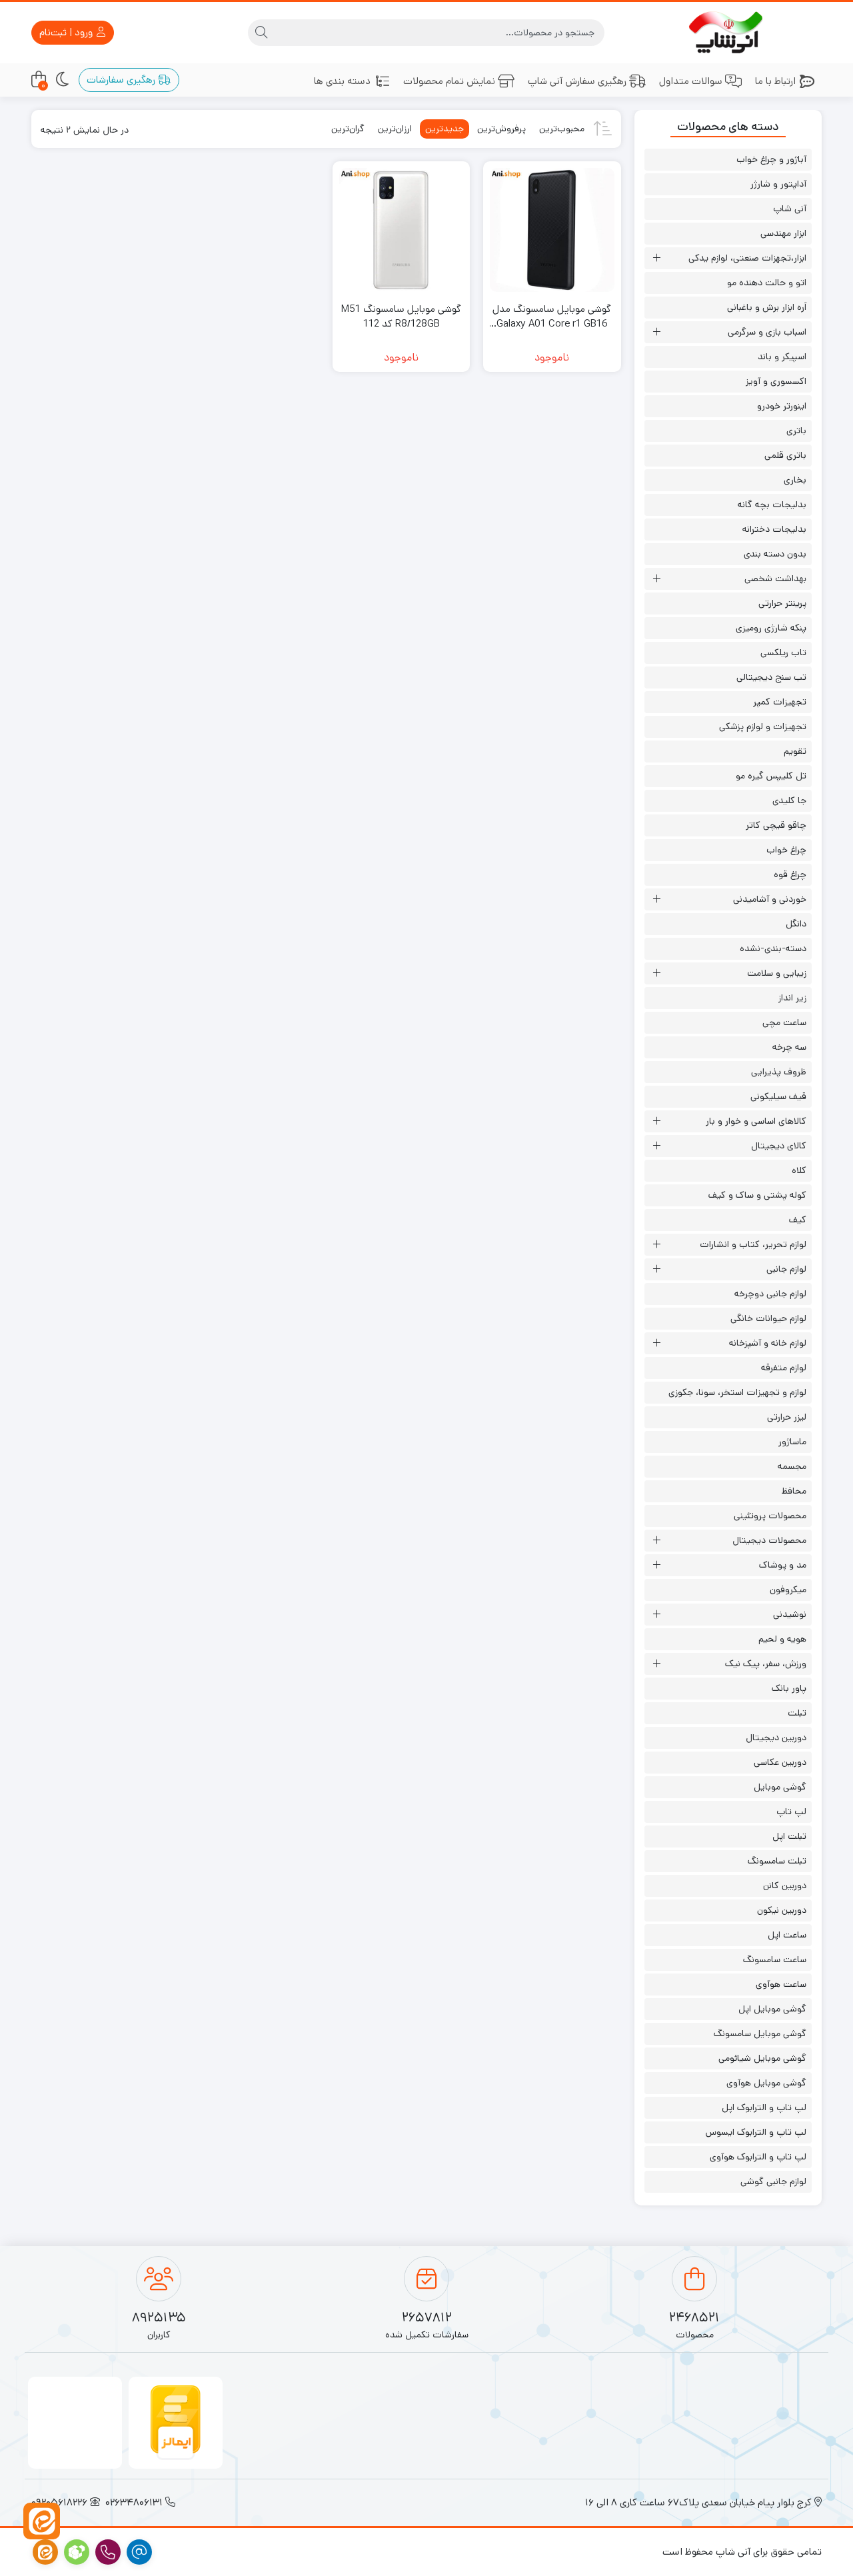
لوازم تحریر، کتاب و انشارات (753, 1244)
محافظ (794, 1491)
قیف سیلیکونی (778, 1096)
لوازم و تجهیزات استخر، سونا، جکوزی (737, 1392)
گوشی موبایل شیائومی (762, 2058)
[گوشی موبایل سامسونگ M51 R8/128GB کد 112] (401, 230)
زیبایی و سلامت (777, 973)
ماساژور (792, 1442)
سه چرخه (789, 1047)
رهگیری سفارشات (122, 80)
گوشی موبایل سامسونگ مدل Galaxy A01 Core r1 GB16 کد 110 (552, 317)
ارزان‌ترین (395, 129)
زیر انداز (792, 998)
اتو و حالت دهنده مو (767, 283)
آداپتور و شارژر (778, 184)
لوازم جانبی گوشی (773, 2181)
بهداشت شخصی (775, 579)
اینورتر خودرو (782, 406)
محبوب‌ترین (562, 129)
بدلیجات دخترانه (774, 529)
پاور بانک (789, 1688)
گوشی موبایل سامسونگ (760, 2033)
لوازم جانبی (786, 1269)
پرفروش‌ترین (501, 129)
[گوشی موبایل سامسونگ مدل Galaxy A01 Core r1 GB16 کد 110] (552, 230)
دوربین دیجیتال (776, 1738)
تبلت (797, 1713)
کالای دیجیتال (779, 1146)
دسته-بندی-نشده (773, 948)
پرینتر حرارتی (782, 603)
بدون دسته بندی (775, 554)
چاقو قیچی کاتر (776, 825)
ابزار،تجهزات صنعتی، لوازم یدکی (747, 258)
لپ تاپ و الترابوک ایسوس (756, 2132)
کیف (798, 1220)
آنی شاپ (790, 209)
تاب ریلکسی (783, 652)
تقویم (795, 751)
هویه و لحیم (782, 1639)
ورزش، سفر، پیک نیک (766, 1664)
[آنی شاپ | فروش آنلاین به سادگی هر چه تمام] (728, 33)
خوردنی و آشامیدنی (770, 899)
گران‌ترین (348, 129)
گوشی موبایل (780, 1787)
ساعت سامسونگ (775, 1959)
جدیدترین (444, 129)
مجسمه (792, 1466)
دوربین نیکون (782, 1910)
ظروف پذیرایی (779, 1072)
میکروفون (788, 1590)
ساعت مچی (784, 1022)
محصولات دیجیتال (769, 1540)
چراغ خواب (786, 850)
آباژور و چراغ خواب (771, 159)
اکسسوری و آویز (776, 381)
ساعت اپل (787, 1935)
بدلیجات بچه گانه (772, 505)
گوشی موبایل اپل (772, 2009)
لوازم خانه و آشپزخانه (768, 1343)
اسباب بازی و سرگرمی (767, 332)
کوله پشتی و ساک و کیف (757, 1195)
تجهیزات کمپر (780, 702)
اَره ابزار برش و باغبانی (767, 307)
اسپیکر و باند (782, 357)
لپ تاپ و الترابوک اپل (764, 2107)
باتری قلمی (785, 455)
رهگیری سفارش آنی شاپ (577, 81)
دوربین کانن (785, 1886)
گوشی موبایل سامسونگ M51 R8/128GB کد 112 (401, 317)
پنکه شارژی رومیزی (771, 628)
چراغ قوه (790, 874)
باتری (796, 431)
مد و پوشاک (783, 1565)
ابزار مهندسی (783, 233)
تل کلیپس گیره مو (771, 776)
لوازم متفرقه (784, 1368)
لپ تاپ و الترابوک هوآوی (758, 2157)
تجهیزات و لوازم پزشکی (763, 726)
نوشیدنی (790, 1614)
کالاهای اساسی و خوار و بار (756, 1121)
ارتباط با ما (775, 81)
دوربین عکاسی (780, 1762)
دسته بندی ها (342, 81)
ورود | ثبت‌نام (67, 32)
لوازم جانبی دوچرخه (770, 1294)
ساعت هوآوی (781, 1984)
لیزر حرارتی (787, 1417)
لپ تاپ (791, 1812)
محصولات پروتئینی (770, 1516)
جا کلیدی (789, 800)
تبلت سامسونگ (777, 1861)
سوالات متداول (691, 81)
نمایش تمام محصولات (449, 81)
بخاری (795, 480)
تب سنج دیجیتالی (771, 677)
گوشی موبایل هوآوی (766, 2083)
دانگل (796, 924)
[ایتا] (42, 2521)
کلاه (799, 1170)
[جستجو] (261, 33)
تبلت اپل (789, 1836)
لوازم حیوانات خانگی (768, 1318)
